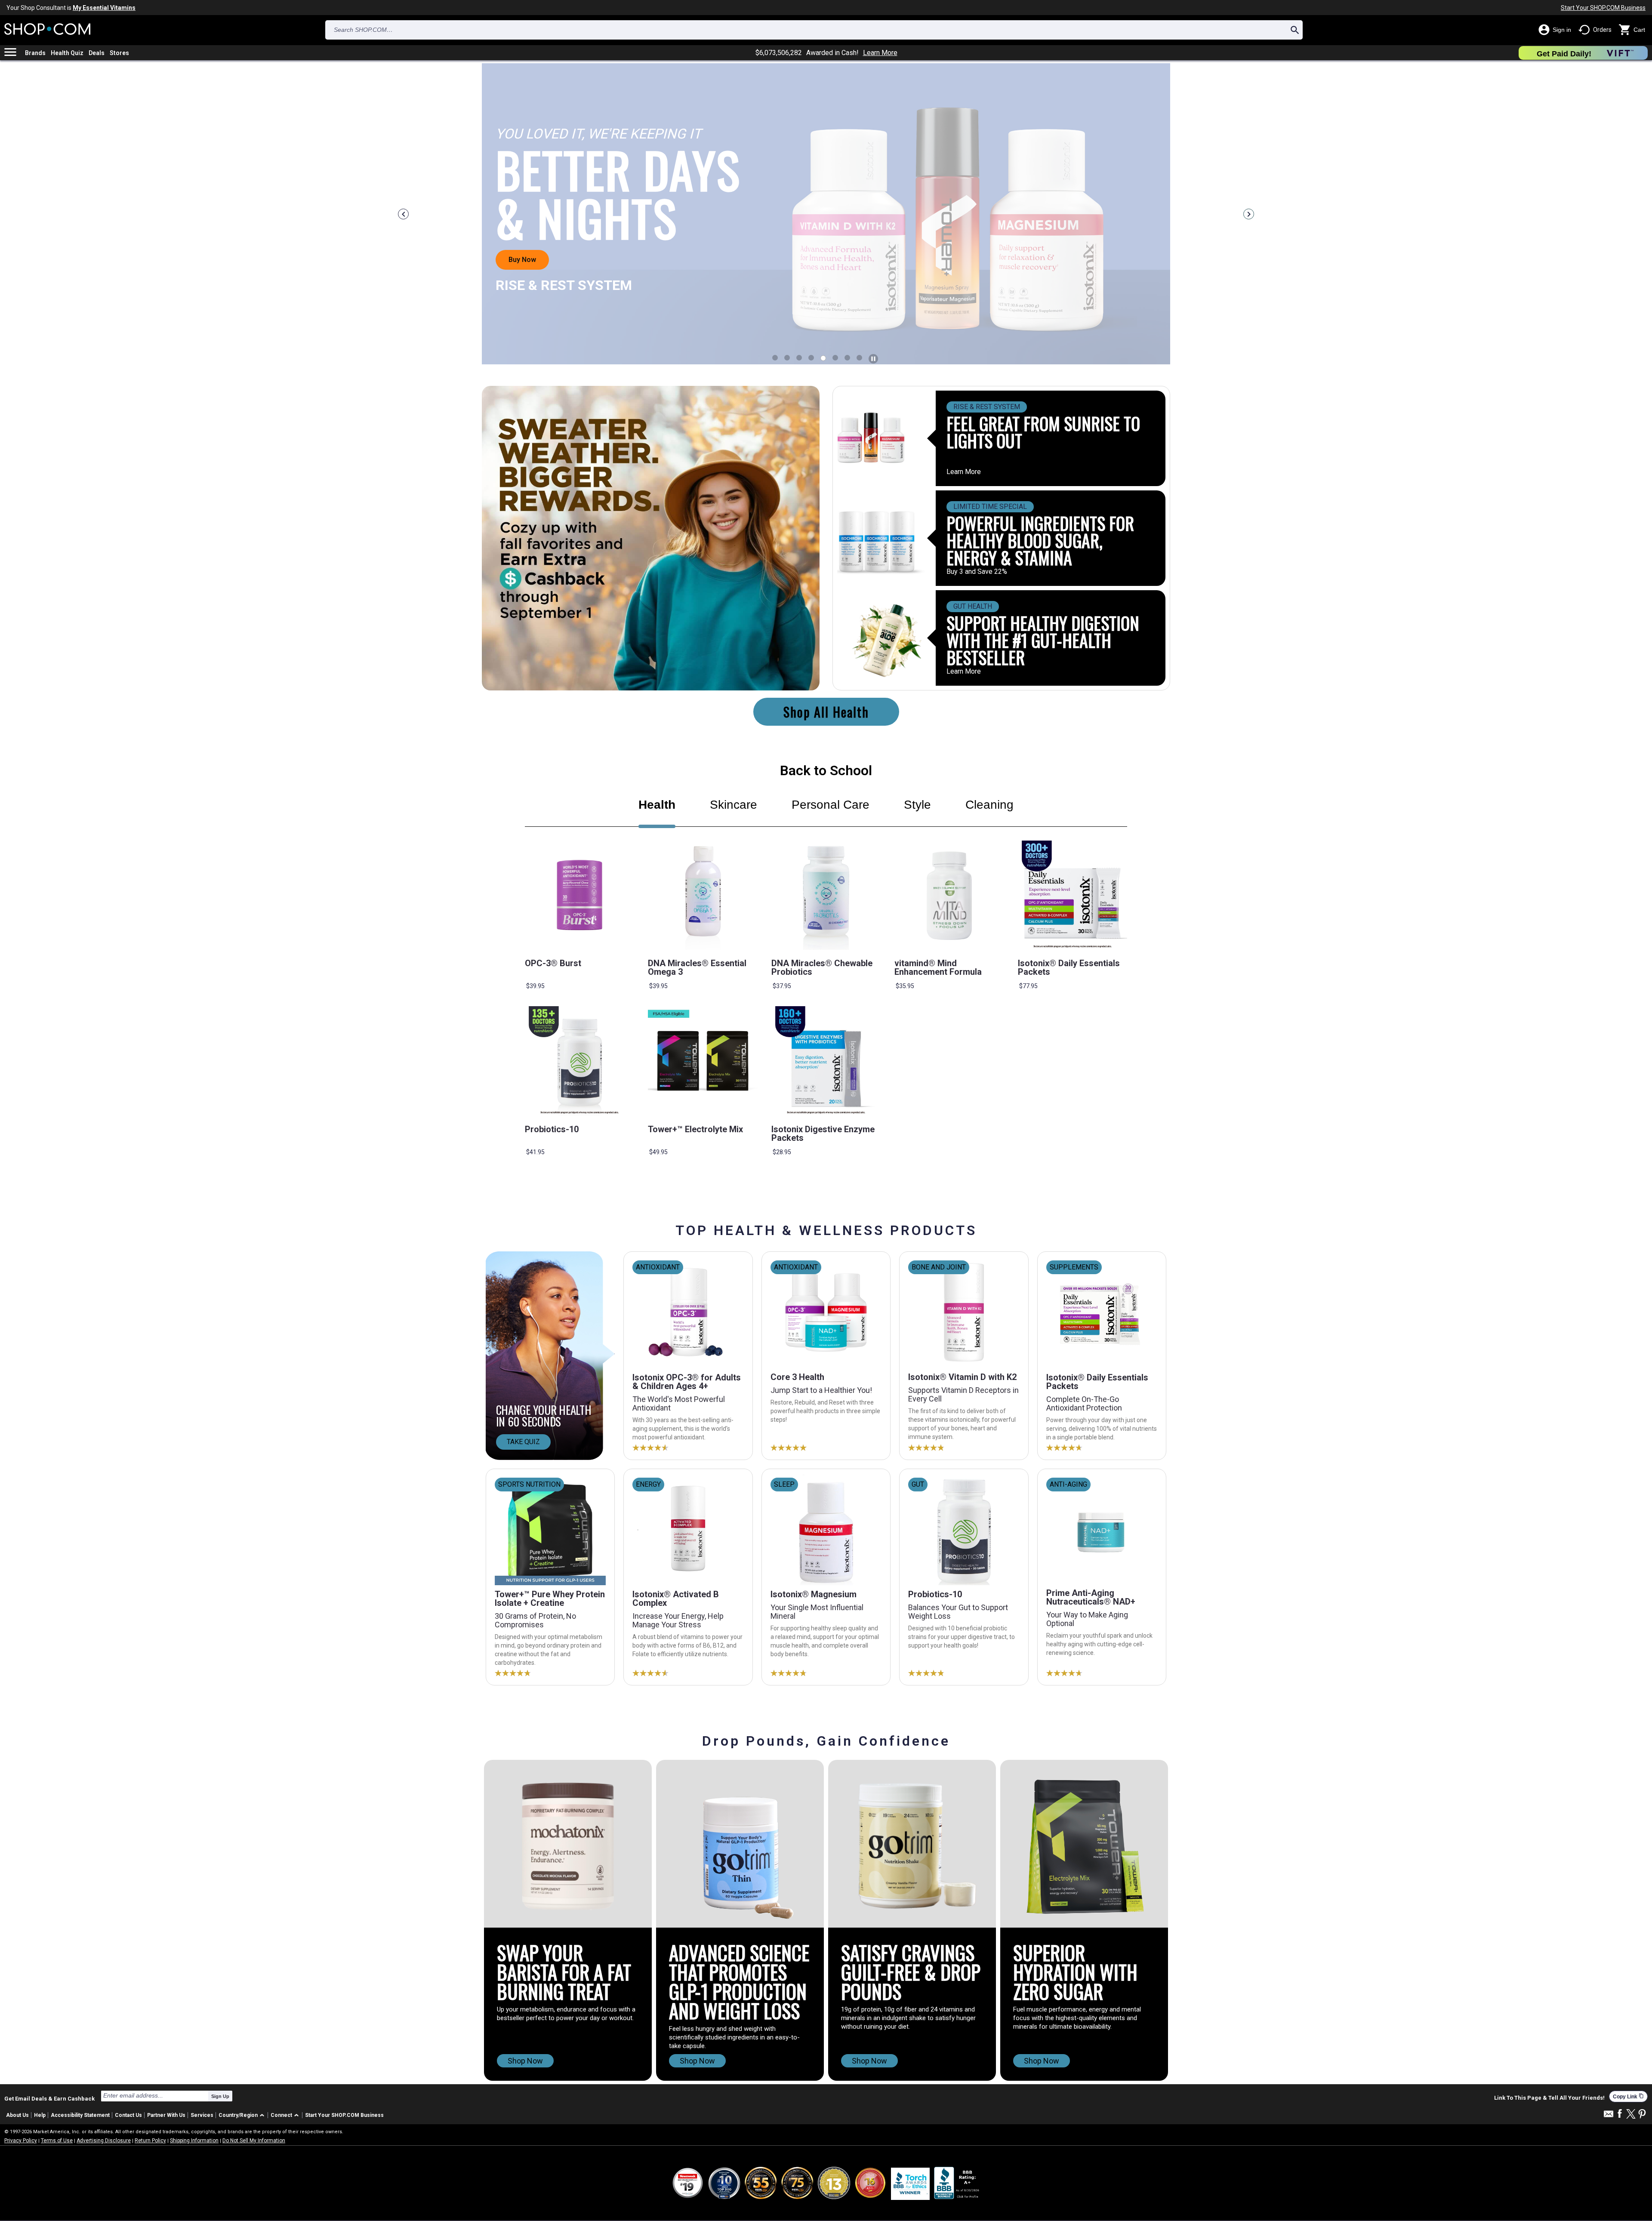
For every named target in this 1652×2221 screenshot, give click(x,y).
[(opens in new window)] (957, 2183)
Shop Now (525, 2061)
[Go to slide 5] (835, 358)
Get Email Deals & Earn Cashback (49, 2098)
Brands (35, 53)
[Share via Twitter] (1631, 2115)
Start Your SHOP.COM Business (1603, 8)
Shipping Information (194, 2141)
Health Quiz (67, 53)
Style (917, 805)
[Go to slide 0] (775, 358)
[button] (243, 2115)
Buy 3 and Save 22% (977, 572)
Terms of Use (57, 2141)
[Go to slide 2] (799, 358)
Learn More (880, 53)
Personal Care (831, 805)
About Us (17, 2115)
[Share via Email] (1609, 2116)
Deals (97, 53)
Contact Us (128, 2115)
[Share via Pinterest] (1642, 2115)
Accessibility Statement (80, 2115)
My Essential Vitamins (104, 8)
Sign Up (220, 2096)
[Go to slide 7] (859, 358)
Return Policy (150, 2141)
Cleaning (989, 805)
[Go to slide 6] (847, 358)
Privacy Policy (21, 2141)
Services (202, 2115)
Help (40, 2115)
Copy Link (1628, 2096)
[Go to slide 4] (823, 358)
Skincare (734, 805)
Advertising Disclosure (104, 2141)
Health (657, 805)
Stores (119, 53)
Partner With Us (166, 2115)
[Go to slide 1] (787, 358)
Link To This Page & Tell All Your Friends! (1549, 2098)
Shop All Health (826, 712)
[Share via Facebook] (1620, 2114)
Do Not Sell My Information (254, 2141)
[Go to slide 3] (811, 358)
